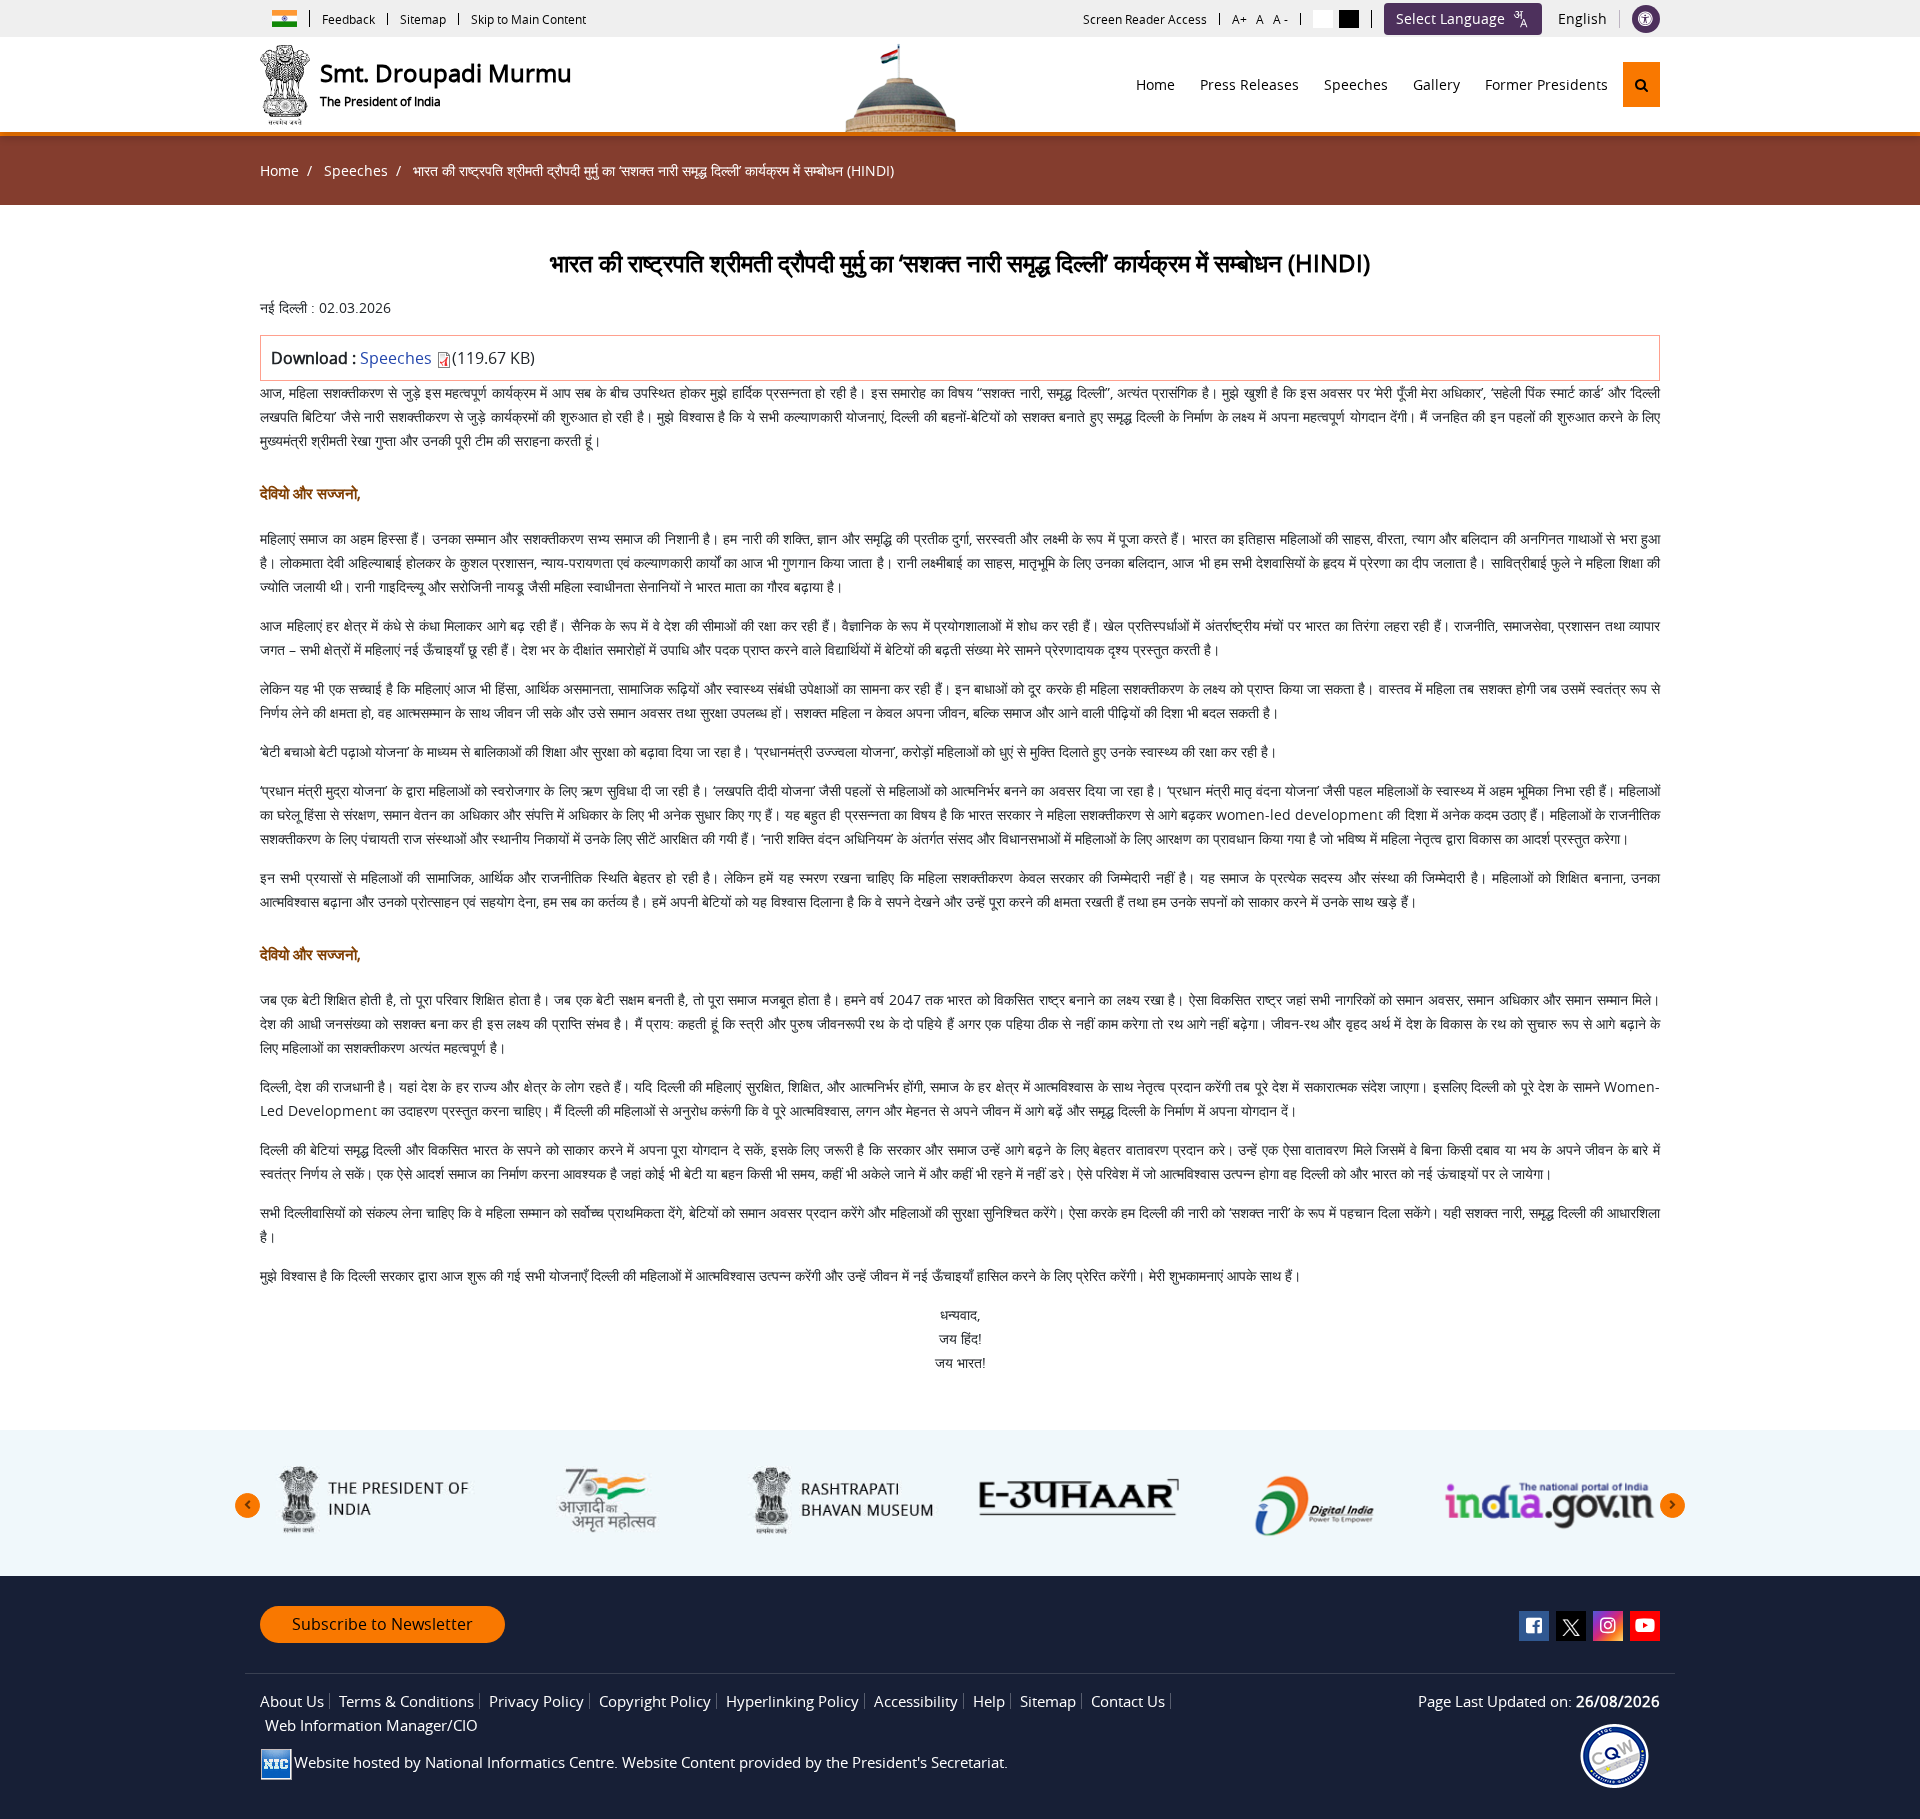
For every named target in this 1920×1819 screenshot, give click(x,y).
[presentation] (247, 1505)
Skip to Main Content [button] (528, 19)
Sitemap (423, 19)
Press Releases (1249, 84)
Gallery (1436, 84)
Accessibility (916, 1701)
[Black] (1349, 19)
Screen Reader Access (1145, 19)
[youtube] (1645, 1626)
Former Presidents (1546, 84)
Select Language (1450, 18)
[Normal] (1323, 19)
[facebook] (1534, 1626)
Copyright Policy (655, 1701)
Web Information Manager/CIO (371, 1725)
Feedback (348, 19)
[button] (1641, 84)
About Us (292, 1701)
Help (989, 1701)
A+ (1239, 19)
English (1582, 19)
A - (1280, 19)
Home (1155, 84)
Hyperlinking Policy (792, 1701)
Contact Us (1128, 1701)
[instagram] (1608, 1626)
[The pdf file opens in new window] (1614, 1756)
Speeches (1356, 84)
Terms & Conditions (406, 1701)
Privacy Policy (536, 1701)
